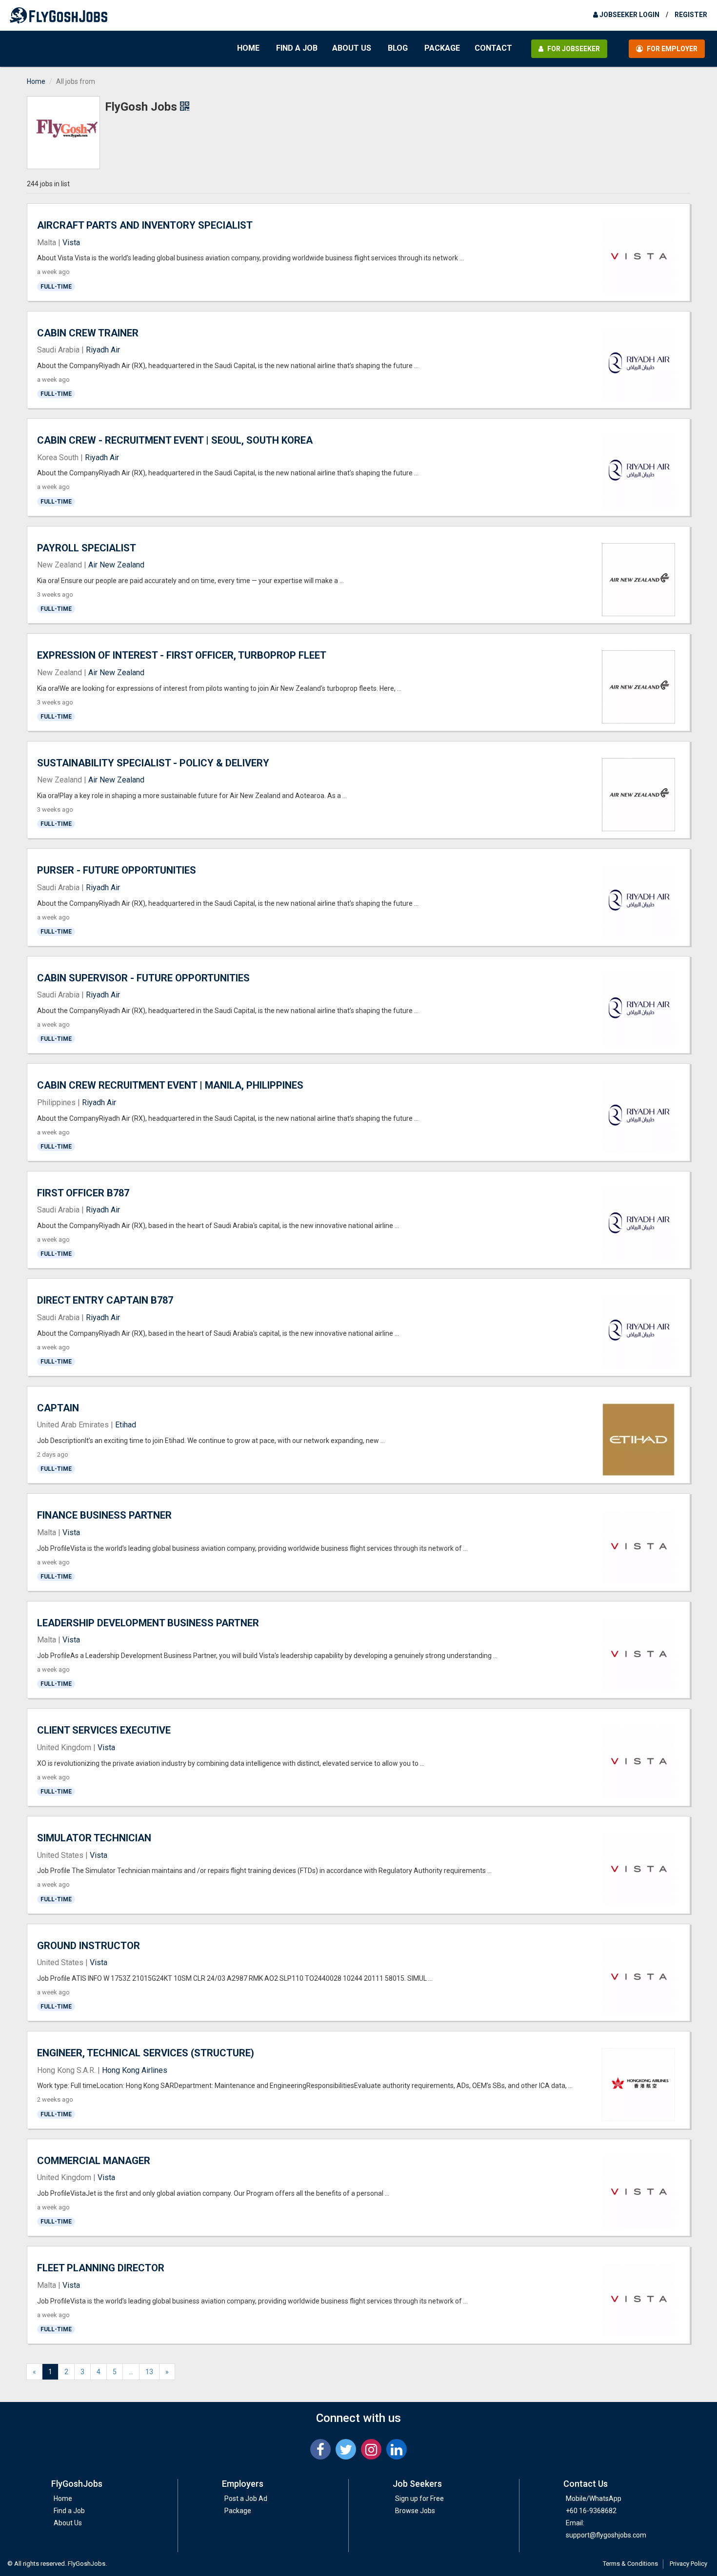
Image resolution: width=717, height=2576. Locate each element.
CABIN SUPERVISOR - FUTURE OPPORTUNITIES (143, 978)
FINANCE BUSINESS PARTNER (104, 1515)
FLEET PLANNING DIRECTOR (101, 2268)
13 (149, 2372)
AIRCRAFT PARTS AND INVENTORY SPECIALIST (145, 225)
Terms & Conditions (630, 2564)
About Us (352, 48)
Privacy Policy (688, 2564)
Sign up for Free (419, 2498)
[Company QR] (185, 107)
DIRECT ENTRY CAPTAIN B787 (105, 1300)
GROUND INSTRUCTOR (89, 1946)
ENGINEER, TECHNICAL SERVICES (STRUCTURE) (146, 2053)
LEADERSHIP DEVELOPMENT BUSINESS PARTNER (148, 1623)
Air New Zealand (116, 565)
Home (248, 48)
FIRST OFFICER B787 (83, 1193)
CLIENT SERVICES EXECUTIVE (104, 1730)
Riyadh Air (103, 350)
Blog (398, 48)
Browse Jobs (415, 2511)
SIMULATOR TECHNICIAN (94, 1838)
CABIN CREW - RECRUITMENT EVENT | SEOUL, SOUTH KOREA (175, 440)
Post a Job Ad (246, 2498)
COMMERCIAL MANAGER (94, 2161)
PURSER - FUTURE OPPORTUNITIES (117, 870)
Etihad (126, 1425)
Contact (493, 48)
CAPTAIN (58, 1408)
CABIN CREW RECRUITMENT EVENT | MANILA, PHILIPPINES (170, 1085)
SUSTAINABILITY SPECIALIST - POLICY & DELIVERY (153, 763)
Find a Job (297, 48)
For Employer (671, 49)
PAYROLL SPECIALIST (87, 548)
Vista (71, 243)
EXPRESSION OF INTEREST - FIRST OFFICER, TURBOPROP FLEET (182, 655)
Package (442, 48)
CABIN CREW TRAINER (88, 333)
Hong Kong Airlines (135, 2070)
